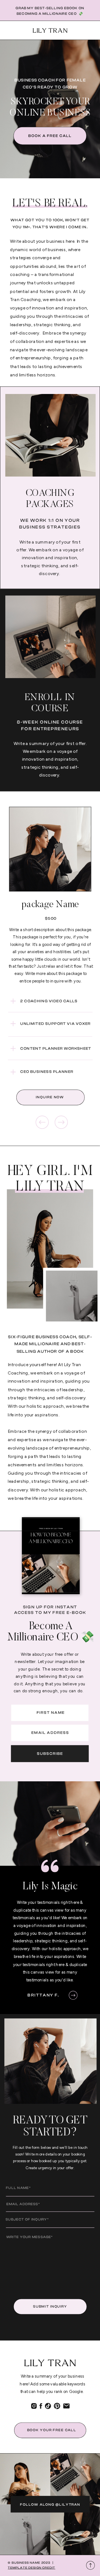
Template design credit (32, 2568)
